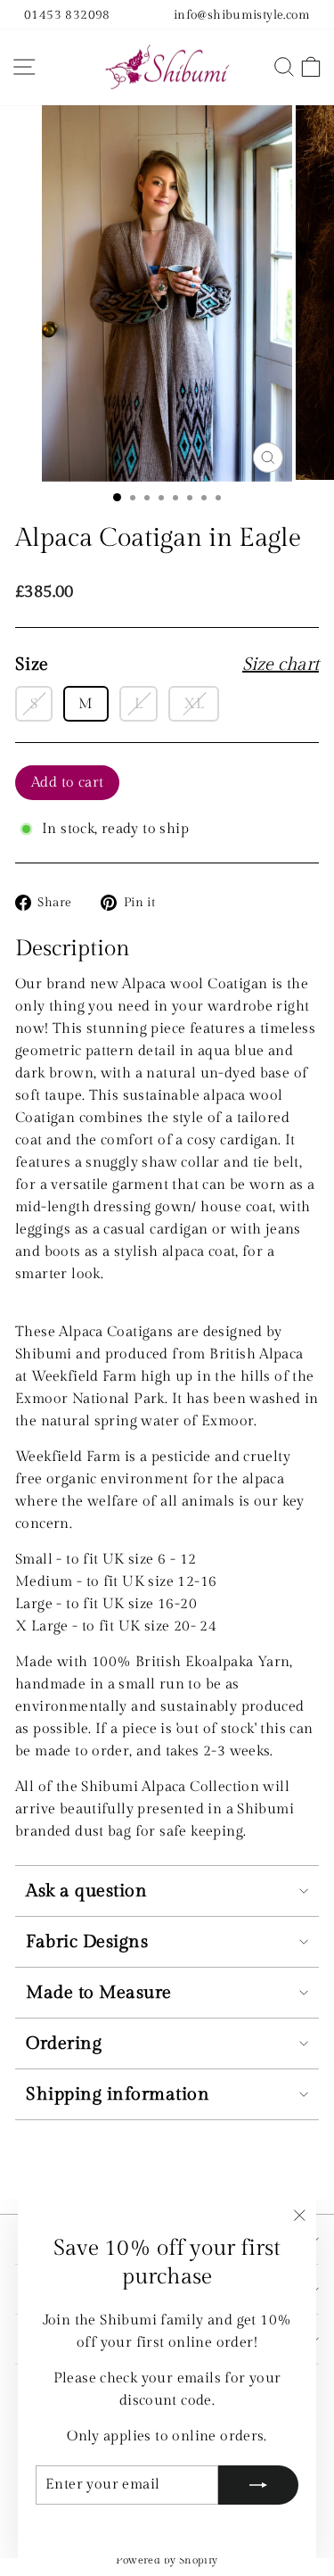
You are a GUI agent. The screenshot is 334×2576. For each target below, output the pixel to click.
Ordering (64, 2043)
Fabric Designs (87, 1942)
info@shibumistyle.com (242, 15)
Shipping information (118, 2094)
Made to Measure (99, 1993)
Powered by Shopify (167, 2560)
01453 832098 (67, 15)
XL (194, 704)
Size (167, 665)
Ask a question (86, 1891)
